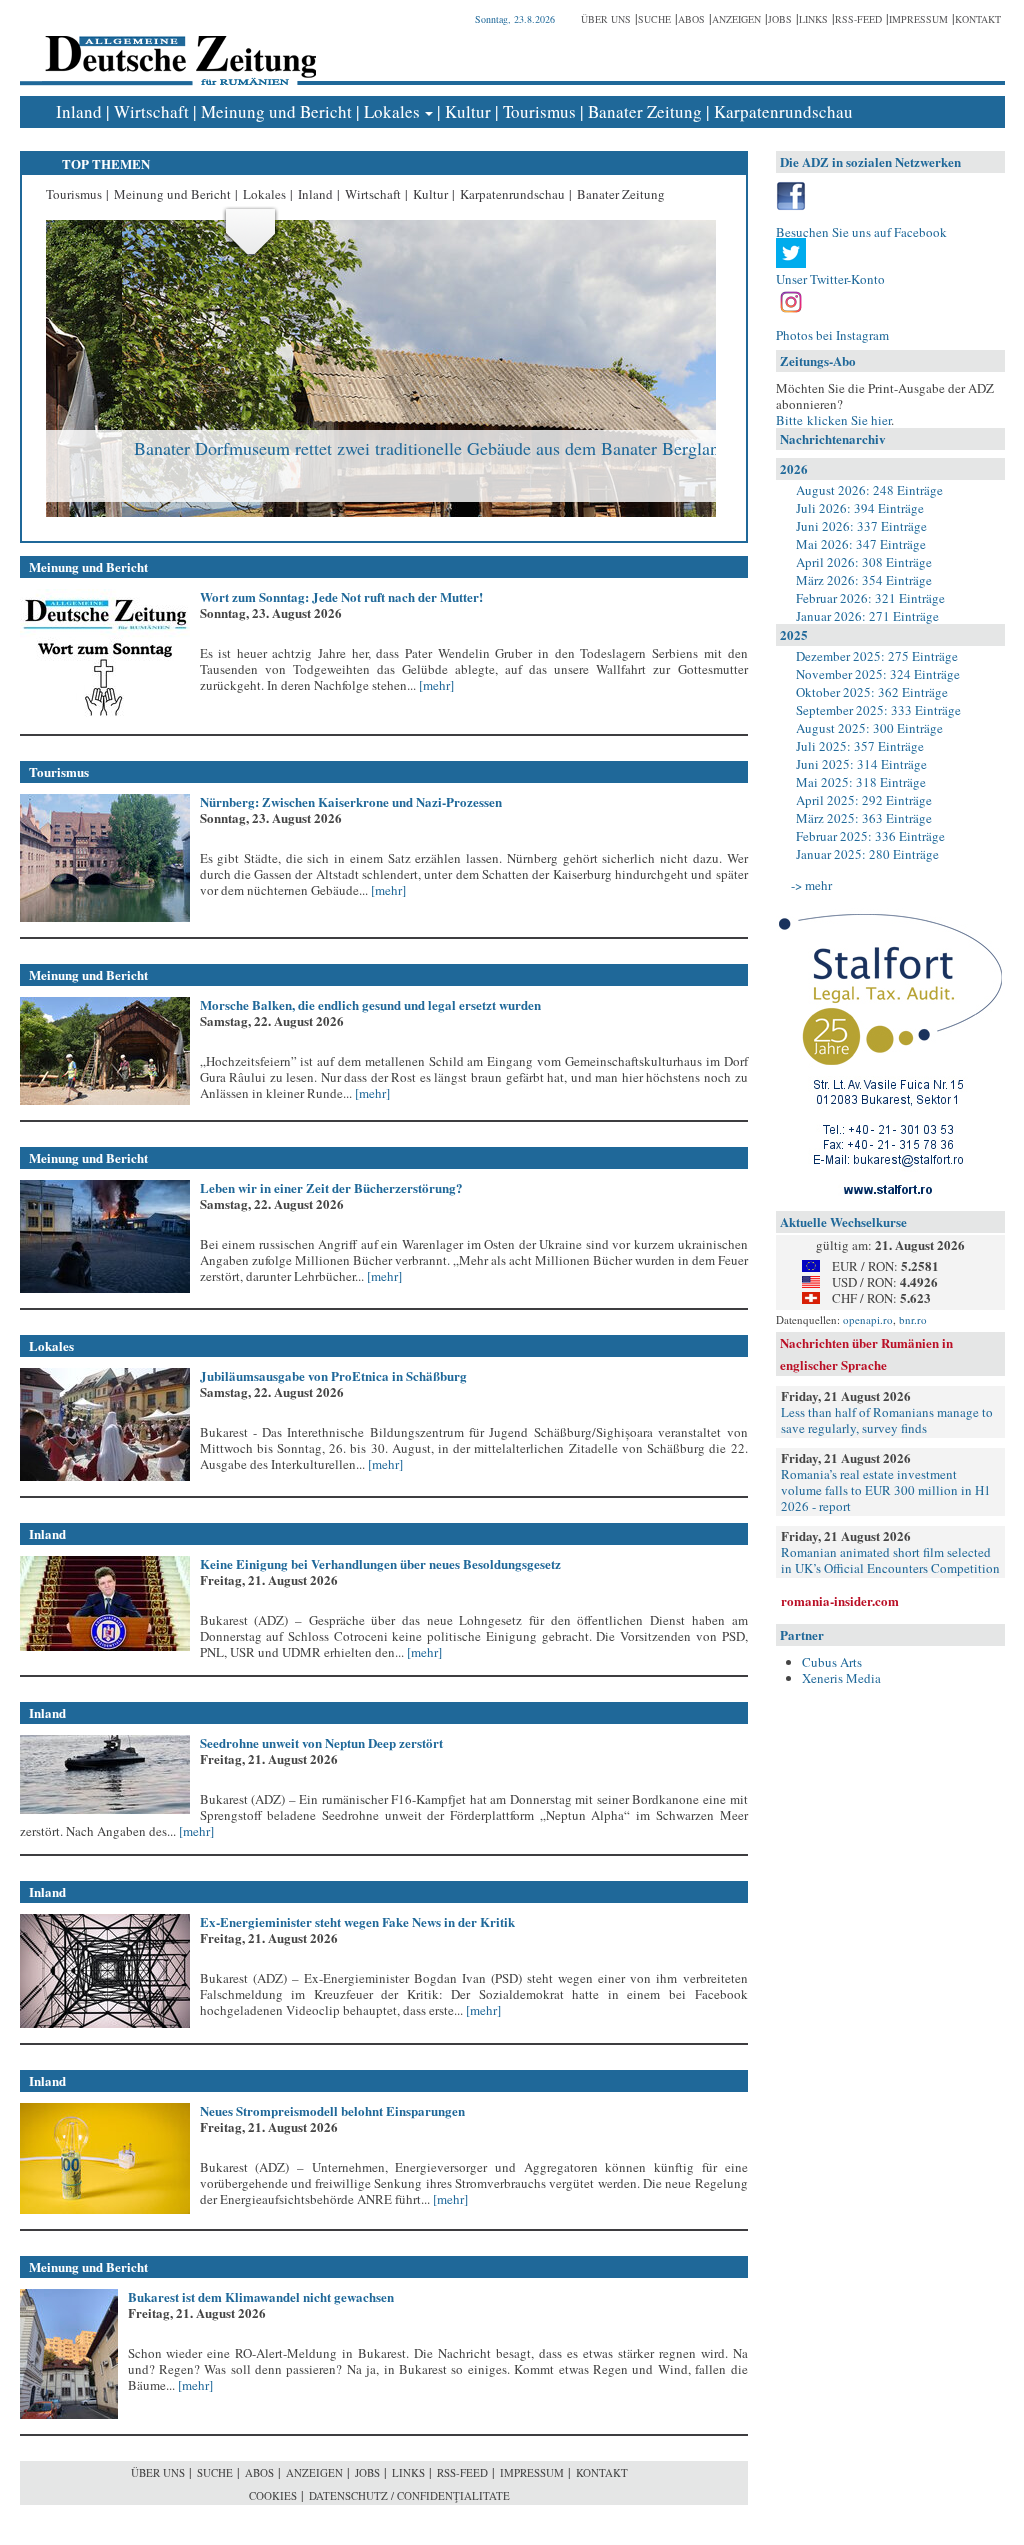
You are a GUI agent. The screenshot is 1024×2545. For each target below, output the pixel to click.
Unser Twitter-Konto (830, 279)
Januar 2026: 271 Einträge (867, 616)
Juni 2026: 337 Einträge (861, 526)
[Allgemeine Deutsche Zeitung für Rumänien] (177, 45)
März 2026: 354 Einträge (864, 580)
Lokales (392, 111)
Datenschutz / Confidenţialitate (409, 2495)
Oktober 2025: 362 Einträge (872, 692)
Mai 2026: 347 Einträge (861, 544)
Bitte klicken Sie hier (833, 420)
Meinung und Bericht (276, 111)
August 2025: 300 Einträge (869, 728)
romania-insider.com (840, 1600)
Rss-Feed (858, 19)
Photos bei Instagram (832, 335)
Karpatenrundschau (783, 111)
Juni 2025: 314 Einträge (861, 764)
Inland (79, 111)
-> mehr (811, 885)
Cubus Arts (832, 1662)
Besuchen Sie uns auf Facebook (861, 232)
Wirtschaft (151, 111)
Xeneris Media (841, 1678)
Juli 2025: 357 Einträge (860, 746)
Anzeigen (736, 19)
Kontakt (978, 19)
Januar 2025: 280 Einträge (867, 854)
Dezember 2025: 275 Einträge (877, 656)
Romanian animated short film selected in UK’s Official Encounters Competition (890, 1560)
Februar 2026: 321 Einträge (870, 598)
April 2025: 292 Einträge (864, 800)
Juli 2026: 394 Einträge (860, 508)
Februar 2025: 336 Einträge (870, 836)
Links (813, 19)
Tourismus (539, 111)
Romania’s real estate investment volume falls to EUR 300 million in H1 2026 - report (886, 1490)
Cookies (273, 2495)
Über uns (606, 19)
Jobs (780, 19)
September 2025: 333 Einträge (878, 710)
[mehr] (435, 685)
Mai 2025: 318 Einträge (861, 782)
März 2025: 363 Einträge (864, 818)
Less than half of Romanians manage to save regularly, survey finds (887, 1420)
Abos (691, 19)
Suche (654, 19)
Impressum (918, 19)
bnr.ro (913, 1319)
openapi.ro (868, 1319)
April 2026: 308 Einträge (864, 562)
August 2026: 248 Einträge (869, 490)
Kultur (468, 111)
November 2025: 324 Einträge (878, 674)
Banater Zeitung (645, 111)
